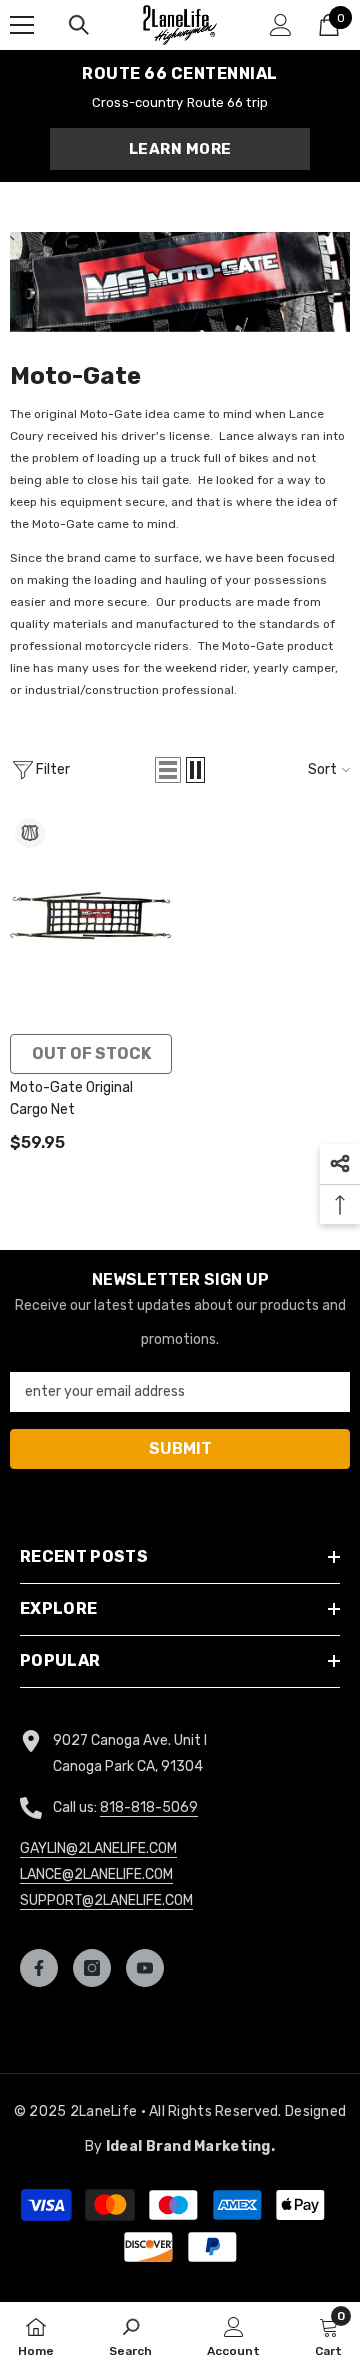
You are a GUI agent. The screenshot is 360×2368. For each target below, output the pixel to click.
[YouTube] (221, 1278)
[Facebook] (137, 1278)
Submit (179, 1214)
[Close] (329, 997)
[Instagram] (179, 1278)
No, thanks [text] (190, 1327)
